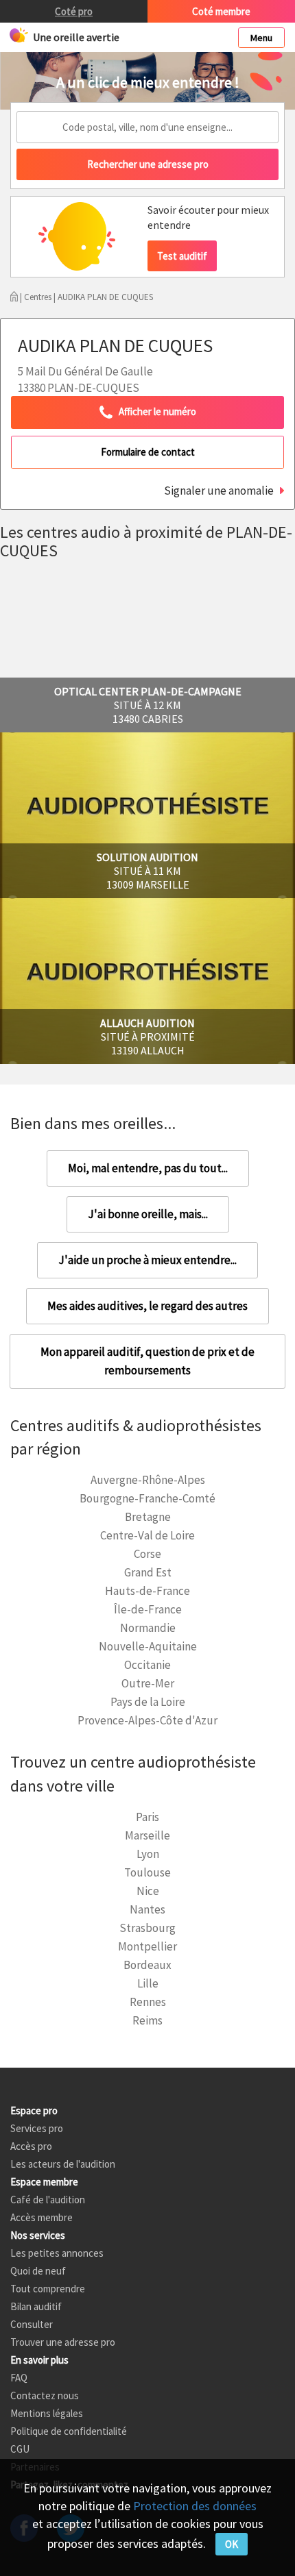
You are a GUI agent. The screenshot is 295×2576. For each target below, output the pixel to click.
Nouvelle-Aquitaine (148, 1646)
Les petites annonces (57, 2253)
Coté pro (74, 11)
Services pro (37, 2128)
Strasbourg (147, 1928)
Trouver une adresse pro (63, 2342)
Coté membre (221, 11)
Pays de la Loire (148, 1702)
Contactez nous (45, 2395)
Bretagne (148, 1517)
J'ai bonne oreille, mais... (148, 1214)
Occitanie (147, 1665)
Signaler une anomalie (219, 491)
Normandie (148, 1628)
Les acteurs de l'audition (63, 2164)
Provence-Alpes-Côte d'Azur (147, 1720)
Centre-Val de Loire (147, 1535)
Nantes (147, 1909)
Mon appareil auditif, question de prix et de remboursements (147, 1361)
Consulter (32, 2324)
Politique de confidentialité (69, 2431)
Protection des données (195, 2506)
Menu (261, 38)
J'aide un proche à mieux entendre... (147, 1260)
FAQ (19, 2378)
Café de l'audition (48, 2200)
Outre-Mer (148, 1683)
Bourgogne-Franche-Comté (147, 1498)
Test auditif (182, 256)
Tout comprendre (48, 2289)
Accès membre (42, 2217)
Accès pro (31, 2146)
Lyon (148, 1854)
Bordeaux (147, 1965)
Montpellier (147, 1946)
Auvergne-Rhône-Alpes (148, 1480)
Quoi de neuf (38, 2271)
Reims (147, 2020)
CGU (20, 2449)
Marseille (147, 1835)
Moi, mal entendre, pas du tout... (148, 1168)
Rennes (148, 2002)
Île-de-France (148, 1609)
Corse (147, 1554)
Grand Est (148, 1572)
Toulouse (147, 1872)
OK (232, 2544)
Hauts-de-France (147, 1591)
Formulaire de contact (148, 452)
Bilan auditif (36, 2306)
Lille (148, 1983)
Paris (147, 1817)
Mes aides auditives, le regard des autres (147, 1306)
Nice (148, 1891)
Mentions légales (47, 2413)
